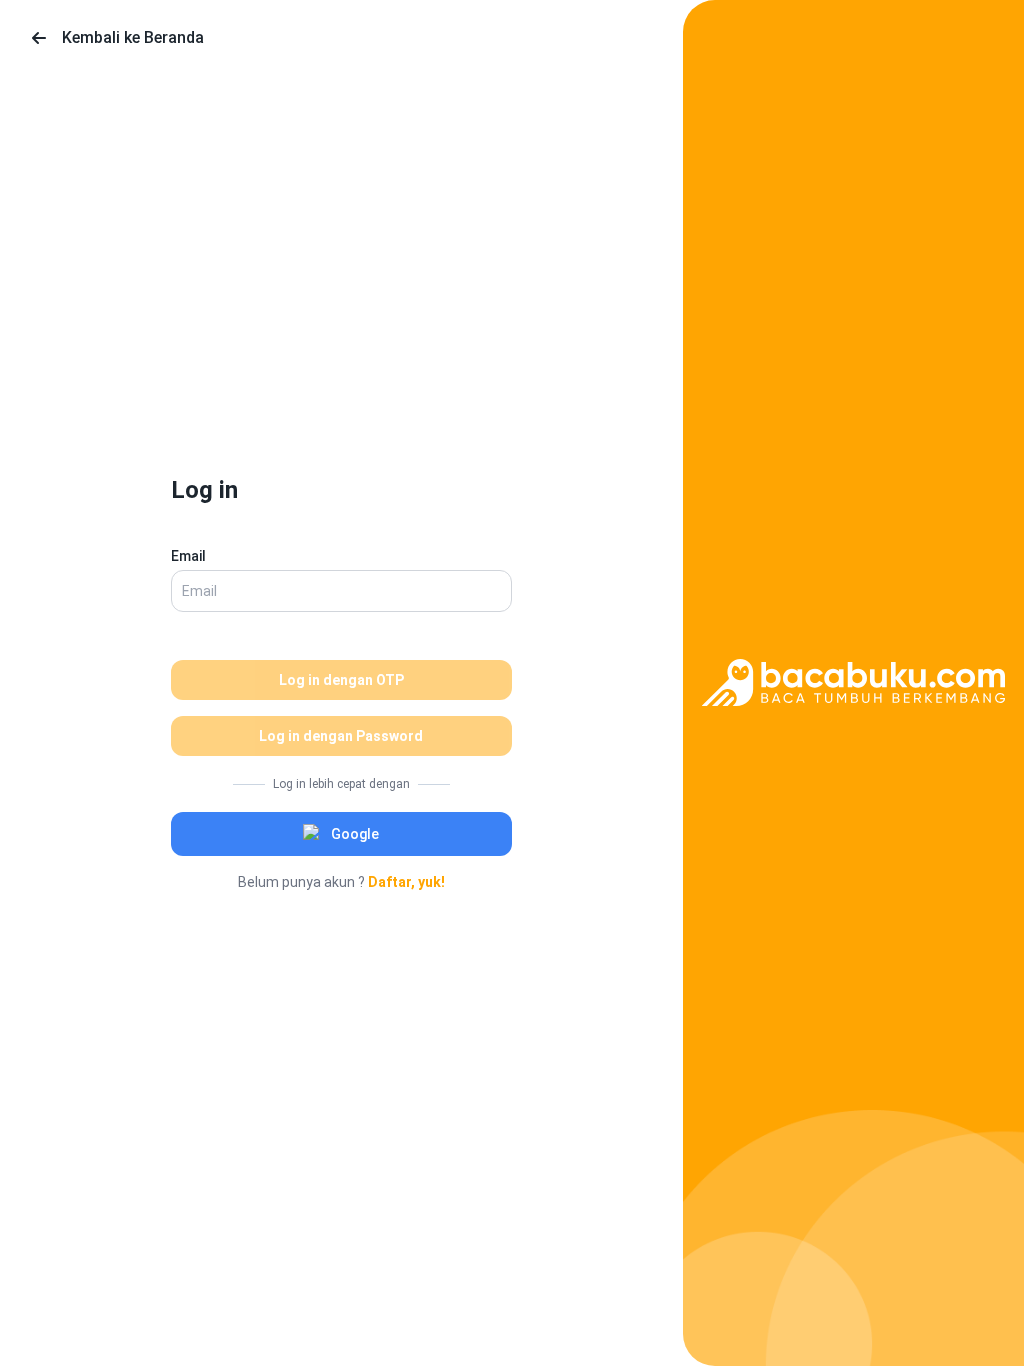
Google (355, 834)
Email (188, 556)
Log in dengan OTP (341, 680)
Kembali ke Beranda (133, 37)
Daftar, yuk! (406, 882)
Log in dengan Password (341, 736)
